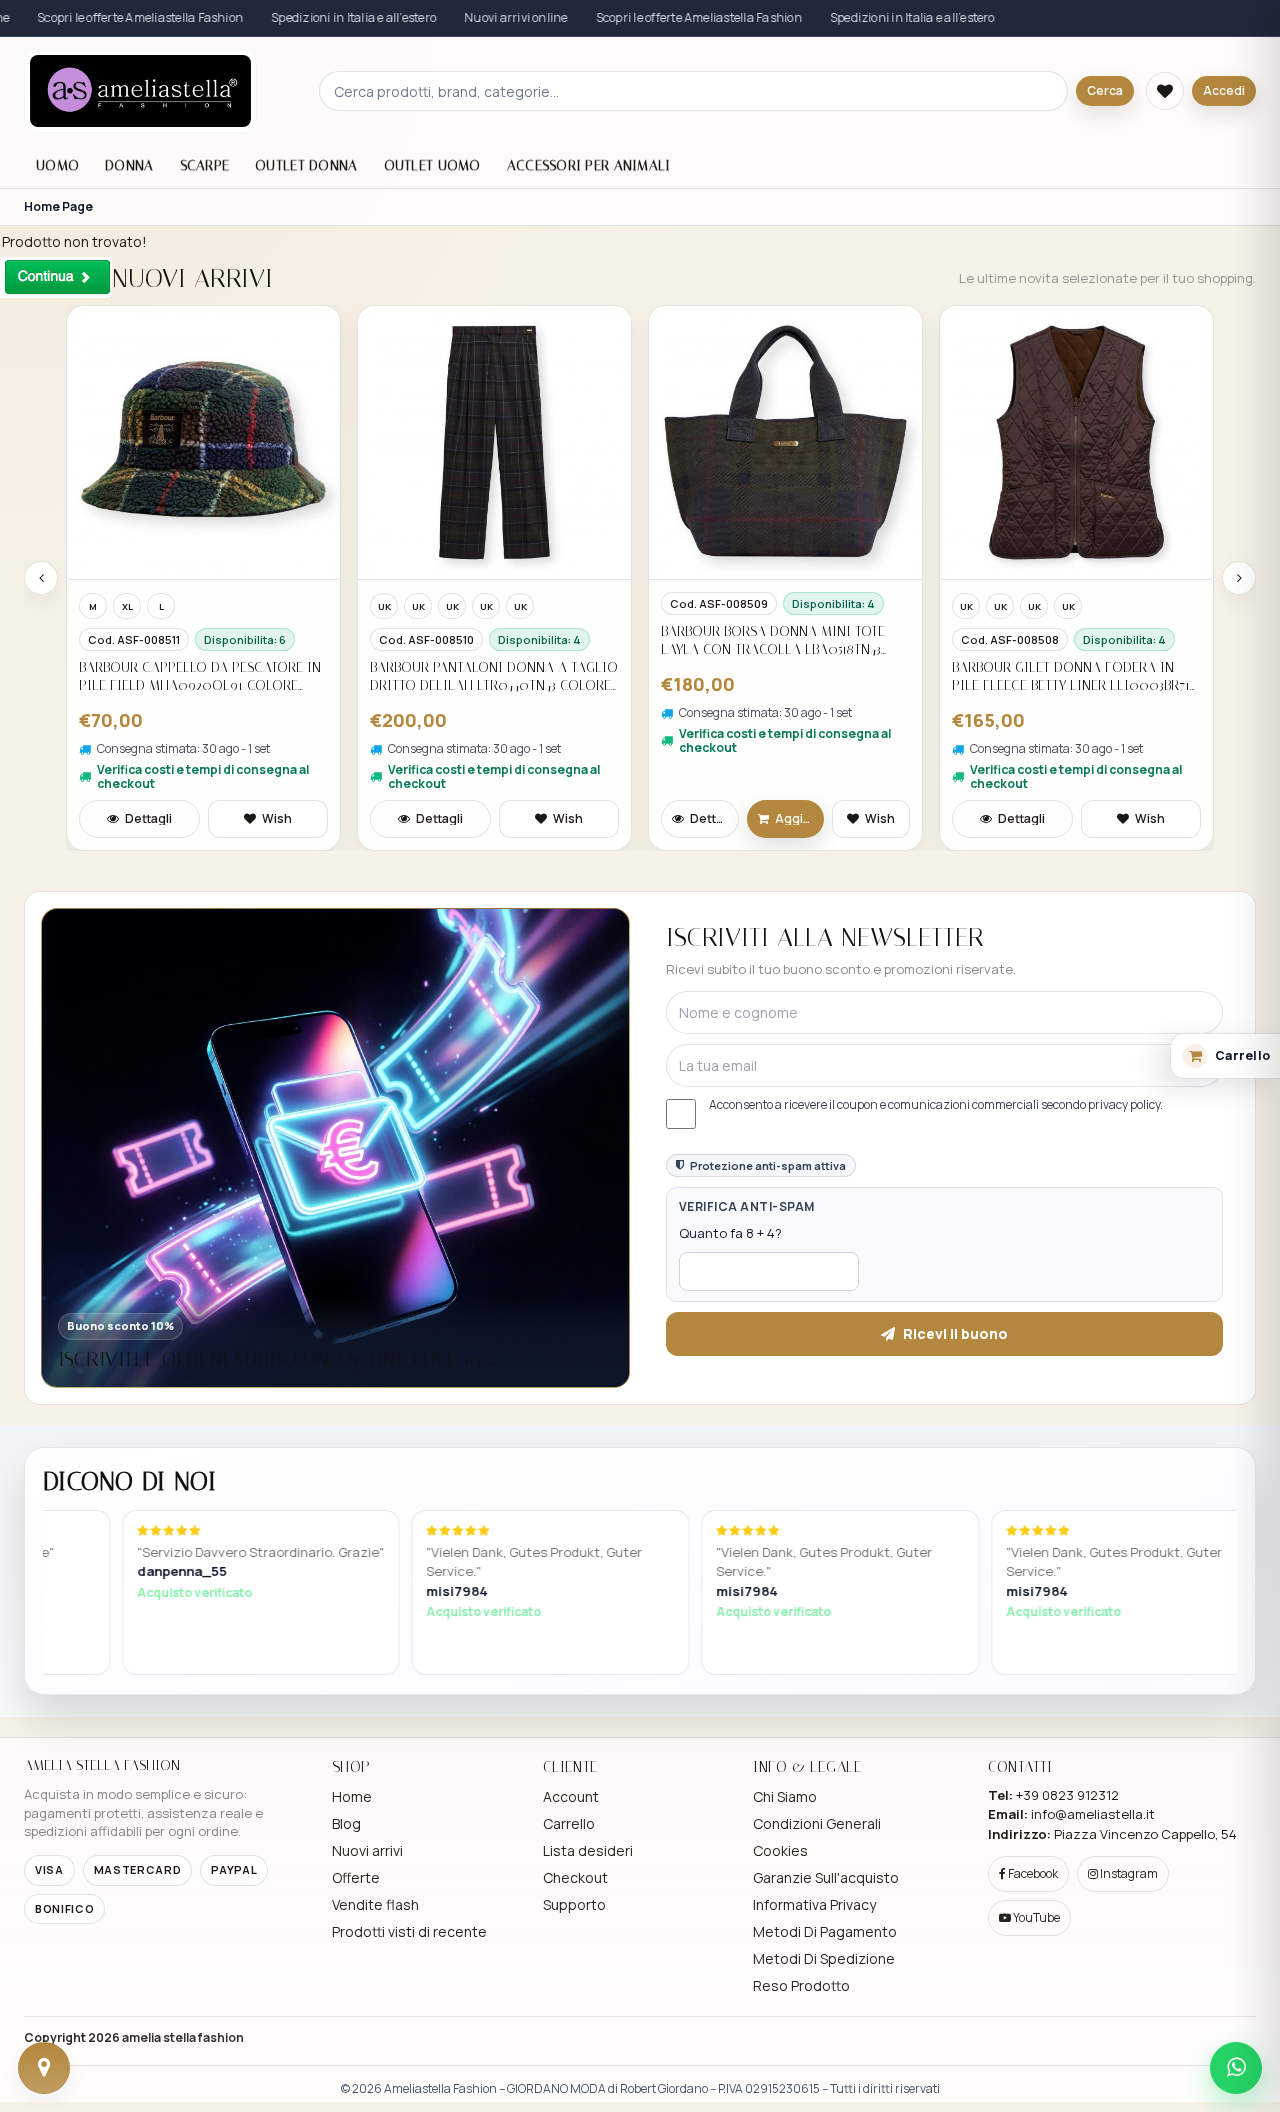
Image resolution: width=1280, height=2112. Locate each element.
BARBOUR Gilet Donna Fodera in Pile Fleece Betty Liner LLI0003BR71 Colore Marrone (1071, 676)
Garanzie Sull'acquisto (826, 1877)
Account (571, 1796)
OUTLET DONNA (306, 165)
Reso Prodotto (801, 1985)
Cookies (780, 1850)
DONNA (129, 165)
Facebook (1032, 1873)
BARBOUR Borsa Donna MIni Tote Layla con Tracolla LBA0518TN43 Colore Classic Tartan (773, 640)
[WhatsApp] (1236, 2068)
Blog (346, 1823)
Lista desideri (588, 1850)
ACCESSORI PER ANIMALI (589, 165)
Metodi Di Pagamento (825, 1931)
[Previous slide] (41, 578)
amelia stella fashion (183, 2037)
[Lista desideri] (1165, 91)
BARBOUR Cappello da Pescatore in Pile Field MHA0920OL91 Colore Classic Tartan (200, 676)
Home (352, 1796)
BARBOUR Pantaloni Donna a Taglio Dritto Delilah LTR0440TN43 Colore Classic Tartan (494, 676)
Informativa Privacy (814, 1904)
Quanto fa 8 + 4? (730, 1233)
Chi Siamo (785, 1796)
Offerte (356, 1877)
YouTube (1035, 1917)
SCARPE (205, 165)
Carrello (569, 1823)
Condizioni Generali (817, 1823)
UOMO (57, 165)
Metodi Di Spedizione (824, 1958)
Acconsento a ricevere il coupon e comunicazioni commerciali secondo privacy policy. (936, 1105)
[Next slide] (1239, 578)
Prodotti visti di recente (409, 1931)
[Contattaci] (44, 2068)
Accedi (1224, 90)
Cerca (1105, 90)
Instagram (1128, 1873)
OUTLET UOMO (432, 165)
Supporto (574, 1904)
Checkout (575, 1877)
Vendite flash (375, 1904)
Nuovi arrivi (367, 1850)
